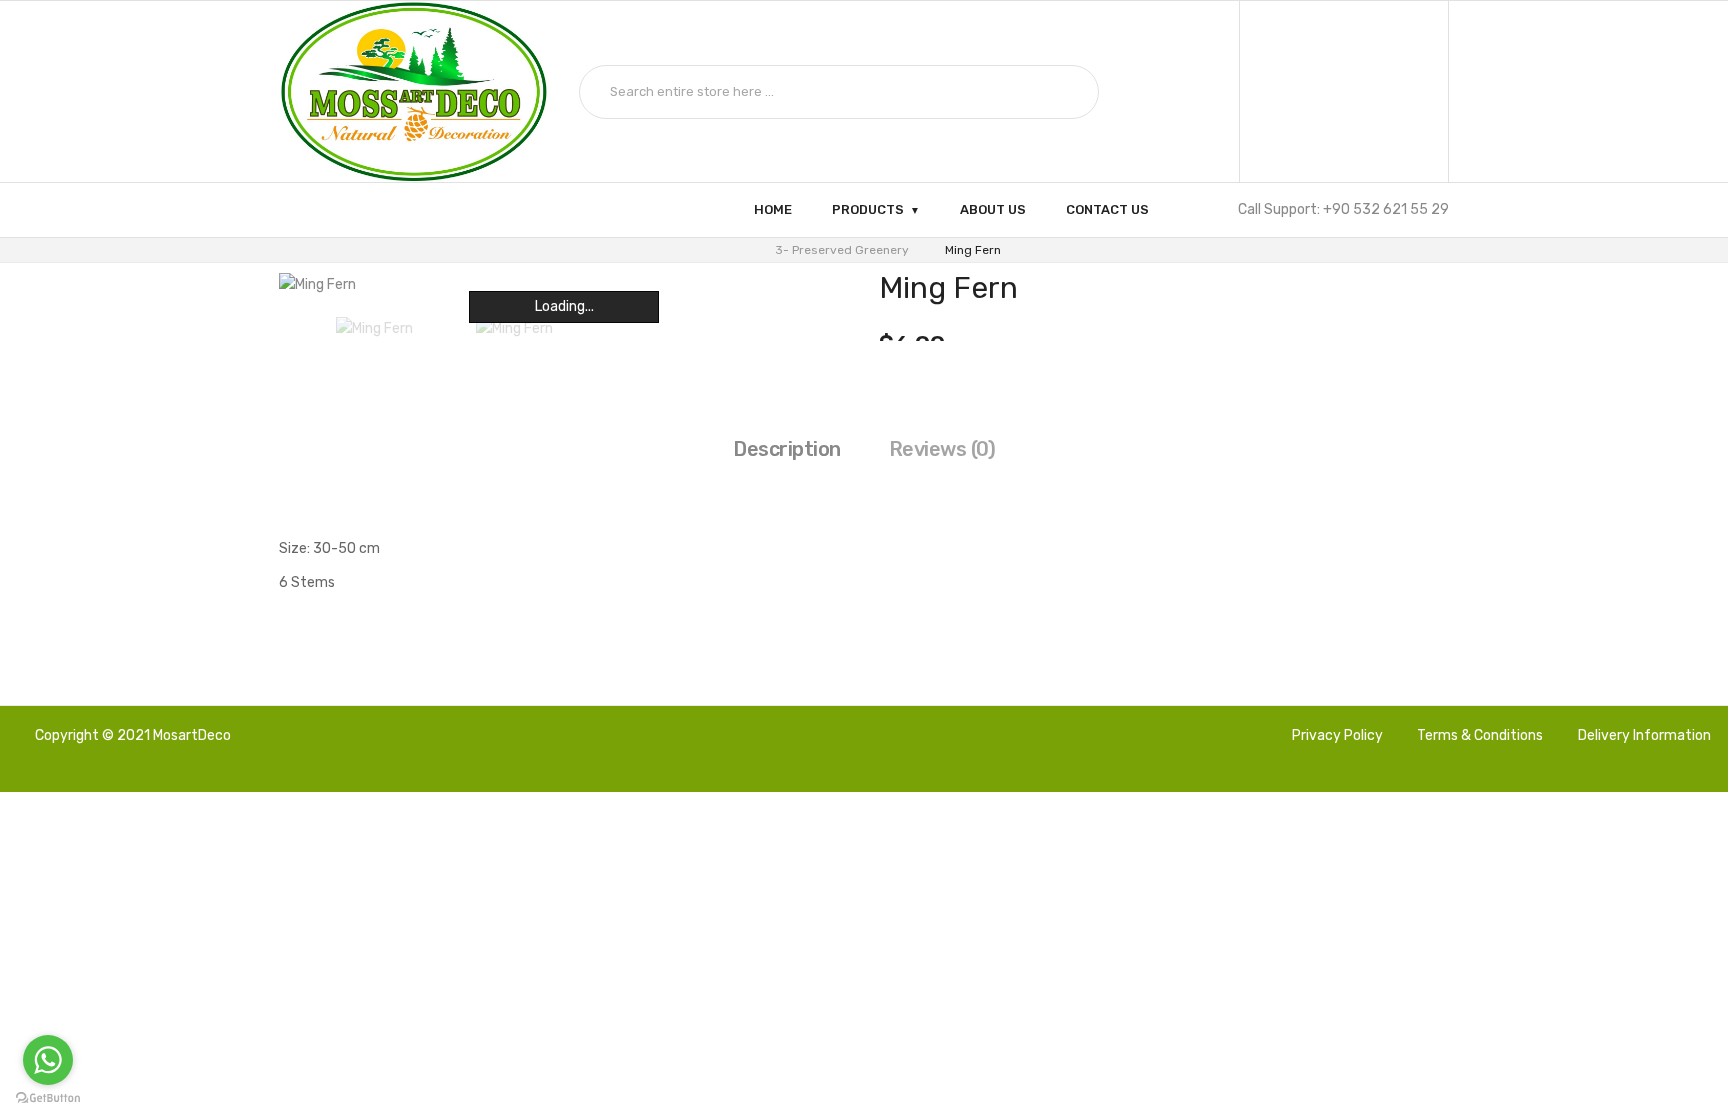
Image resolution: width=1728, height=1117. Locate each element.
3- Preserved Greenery (842, 250)
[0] (1344, 92)
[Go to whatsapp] (48, 1060)
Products (868, 209)
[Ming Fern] (374, 329)
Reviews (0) (942, 449)
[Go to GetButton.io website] (48, 1097)
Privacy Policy (1337, 735)
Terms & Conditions (1480, 735)
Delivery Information (1644, 735)
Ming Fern (973, 250)
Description (787, 449)
